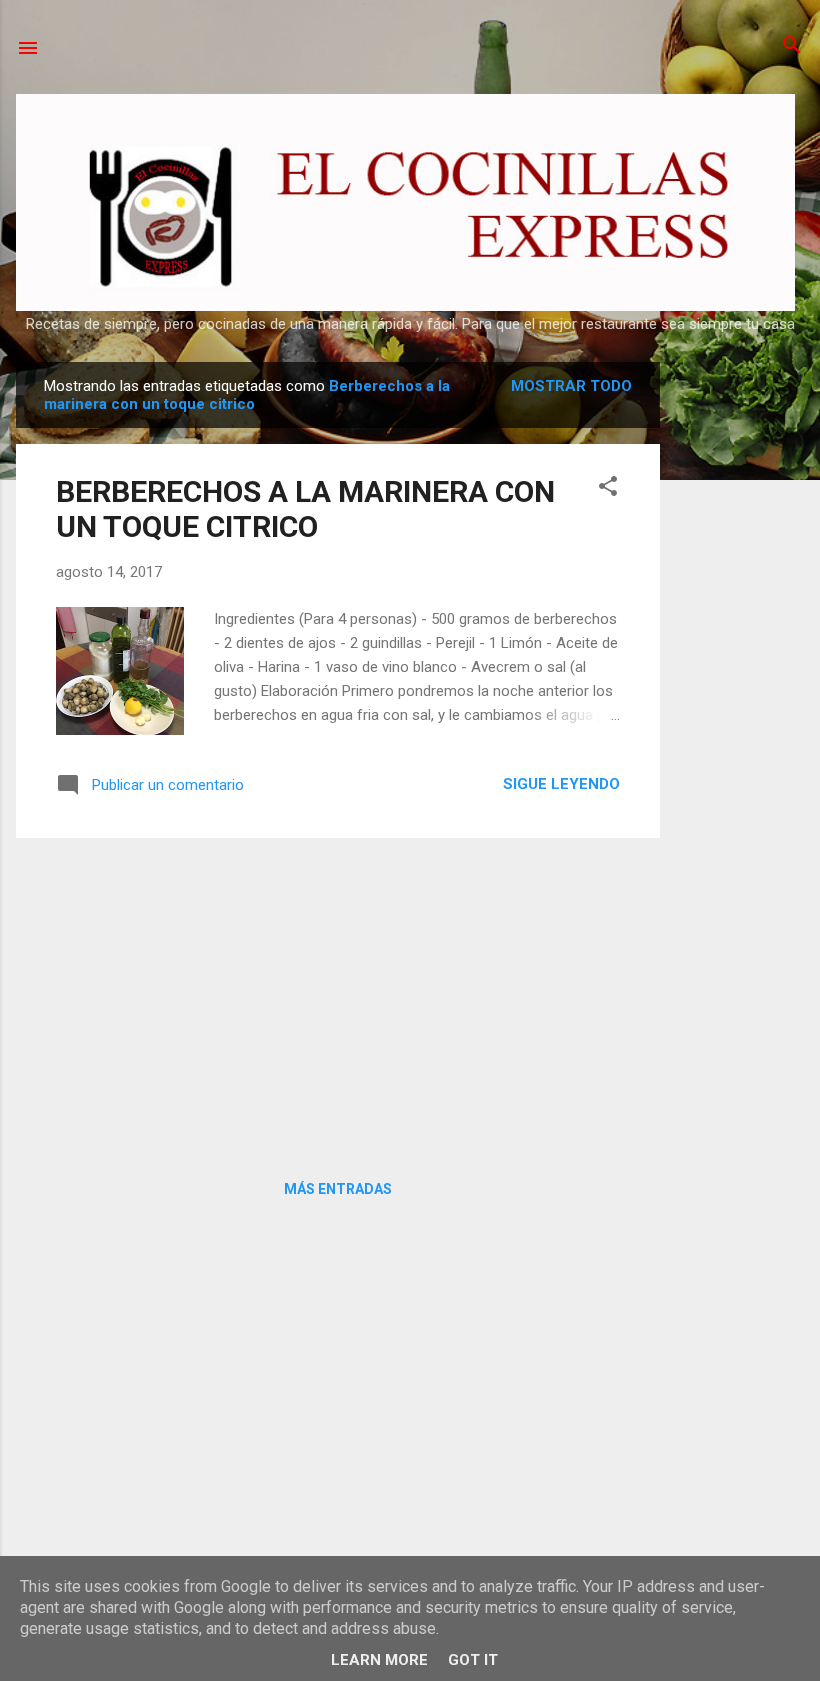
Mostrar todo (571, 386)
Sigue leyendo (561, 784)
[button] (608, 487)
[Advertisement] (740, 662)
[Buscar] (792, 46)
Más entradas (338, 1189)
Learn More (379, 1660)
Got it (473, 1660)
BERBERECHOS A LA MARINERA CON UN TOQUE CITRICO (305, 509)
